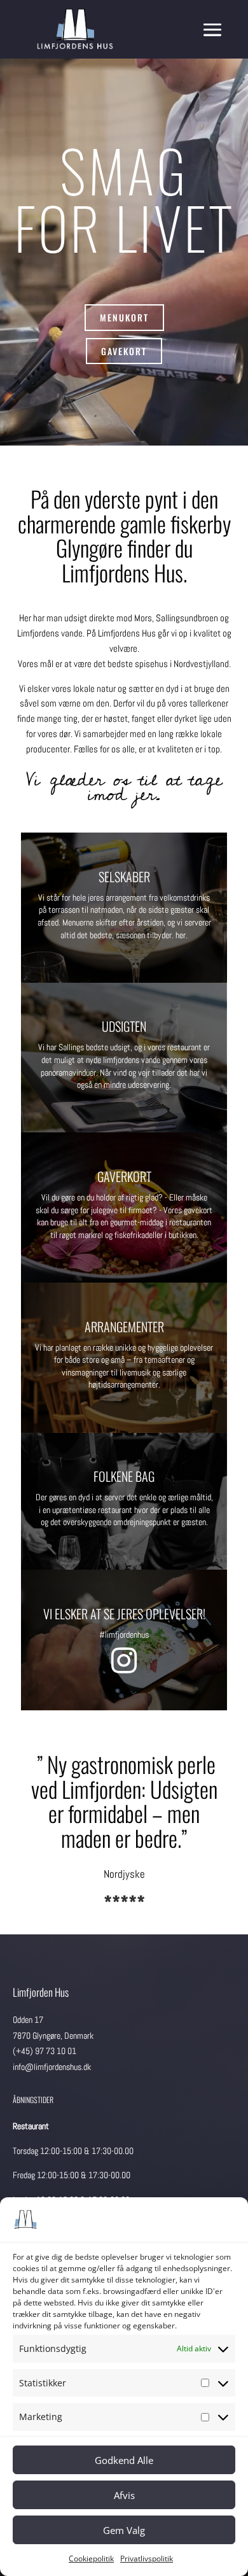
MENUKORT (124, 317)
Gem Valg (124, 2530)
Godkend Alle (124, 2460)
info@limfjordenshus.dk (52, 2067)
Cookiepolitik (91, 2558)
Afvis (124, 2495)
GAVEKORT (124, 351)
